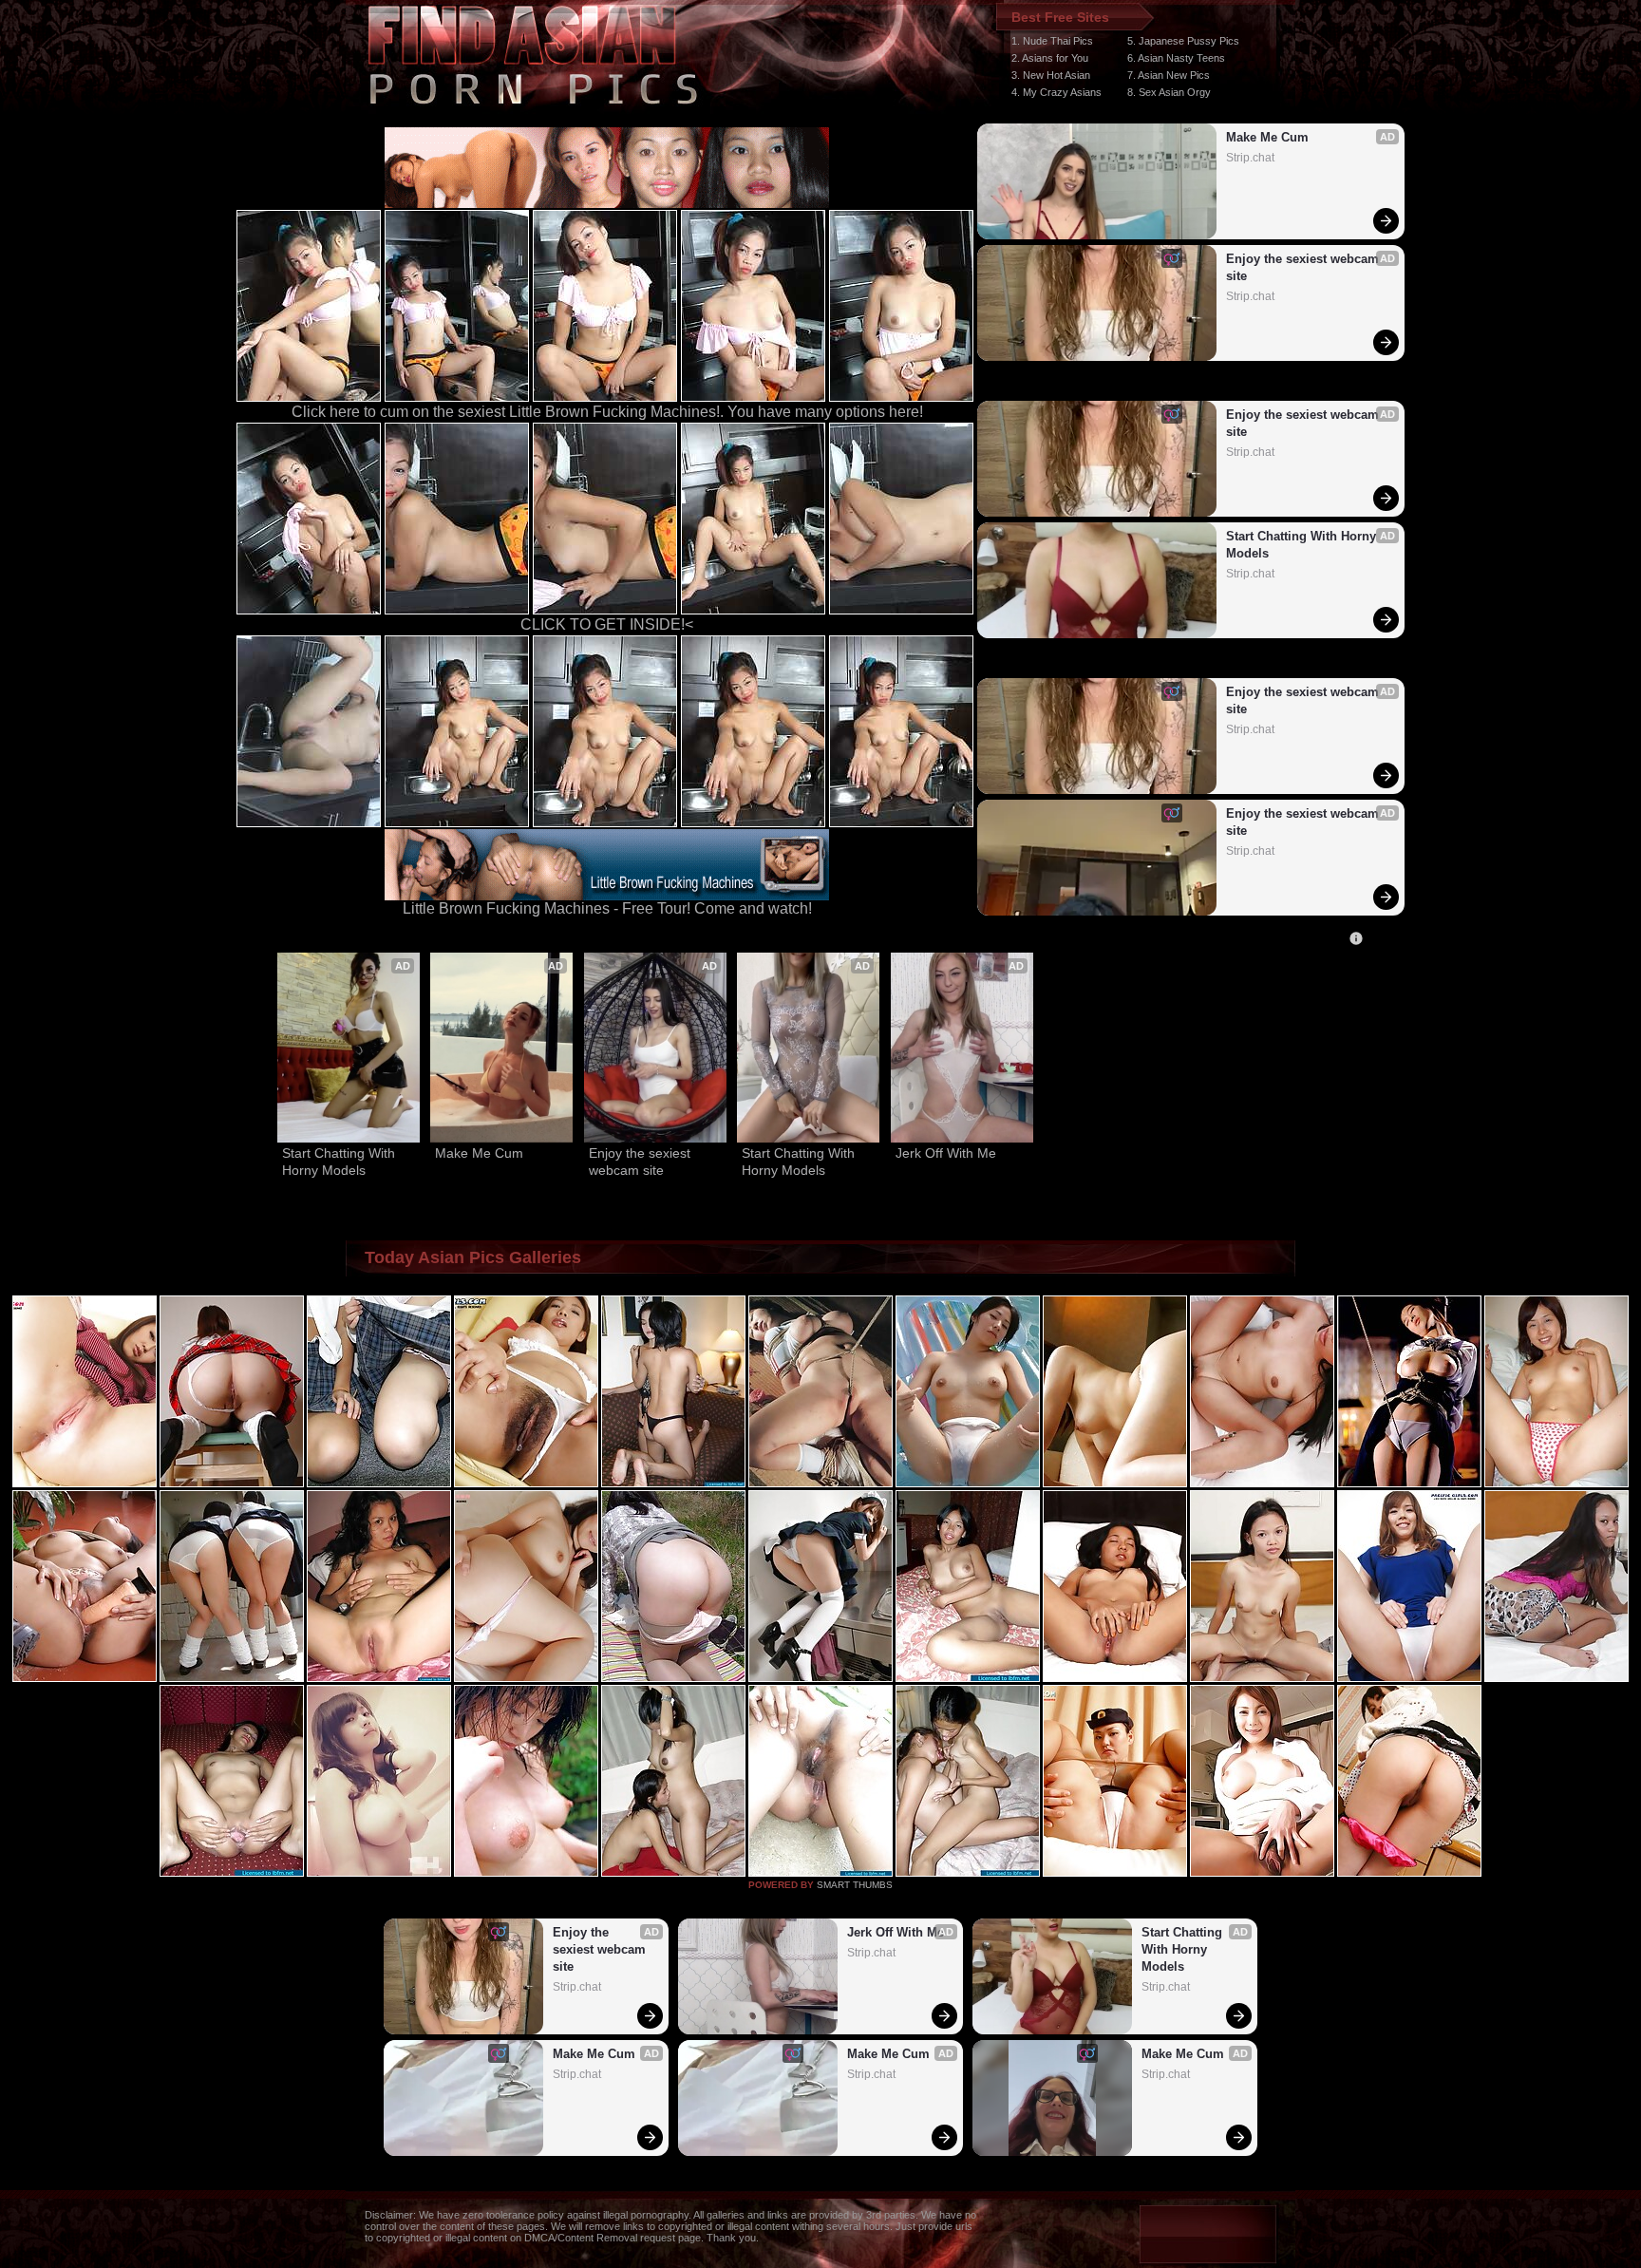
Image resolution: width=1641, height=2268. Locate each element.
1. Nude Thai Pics (1052, 41)
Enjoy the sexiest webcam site (1304, 267)
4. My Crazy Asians (1056, 92)
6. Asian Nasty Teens (1176, 58)
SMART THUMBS (855, 1885)
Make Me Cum (1267, 137)
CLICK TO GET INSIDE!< (607, 624)
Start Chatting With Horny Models (1303, 545)
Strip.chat (1250, 158)
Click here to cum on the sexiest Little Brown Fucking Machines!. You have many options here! (607, 412)
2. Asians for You (1050, 58)
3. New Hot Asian (1051, 75)
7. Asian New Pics (1169, 75)
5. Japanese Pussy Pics (1183, 41)
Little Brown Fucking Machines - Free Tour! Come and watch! (607, 908)
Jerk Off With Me (946, 1153)
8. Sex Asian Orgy (1169, 92)
